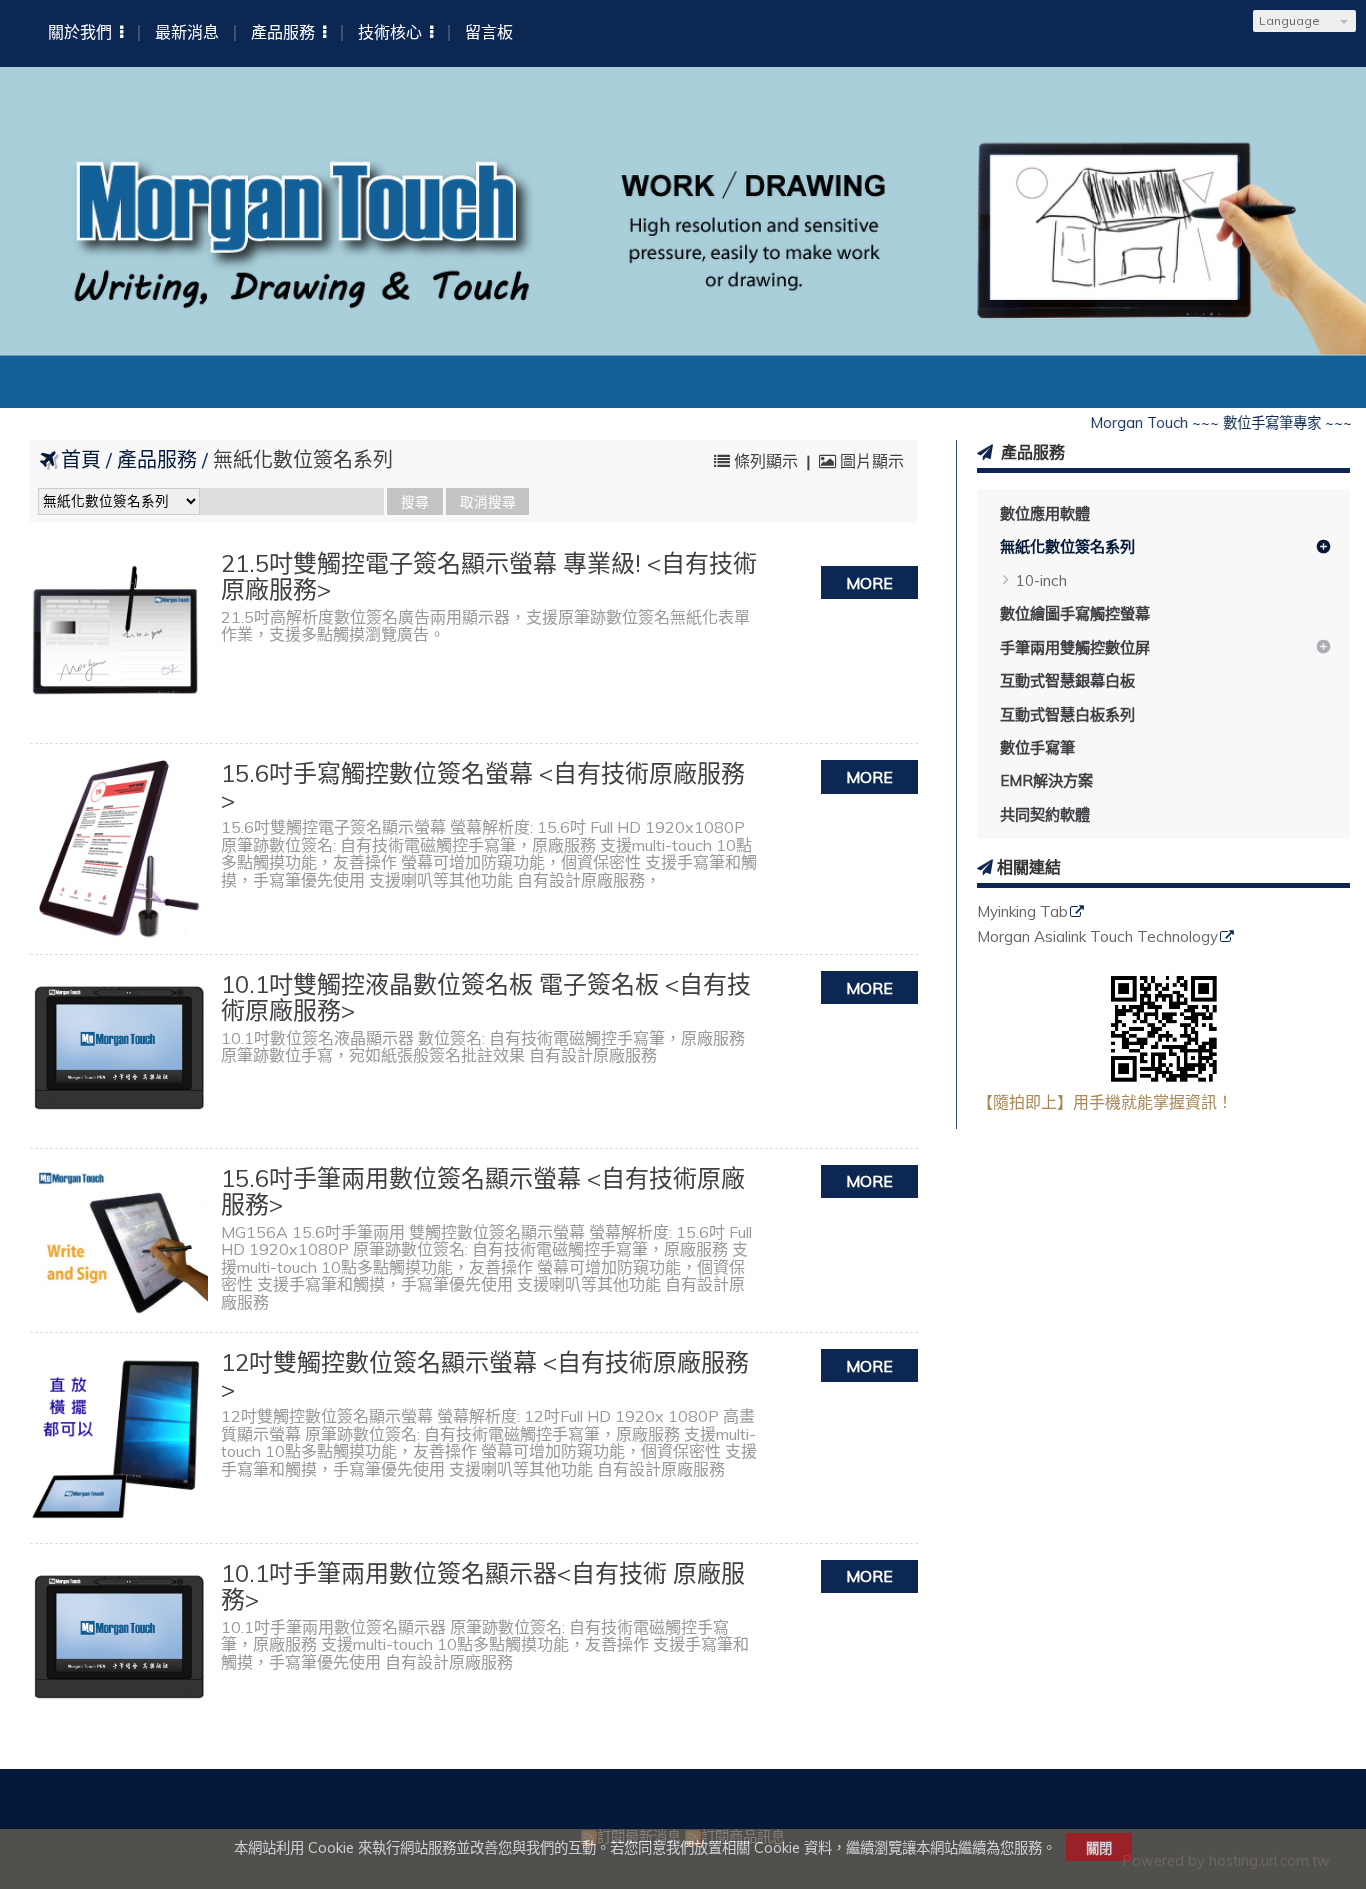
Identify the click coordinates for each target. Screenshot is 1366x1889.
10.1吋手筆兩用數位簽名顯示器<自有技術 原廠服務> (483, 1586)
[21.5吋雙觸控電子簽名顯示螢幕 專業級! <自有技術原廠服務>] (119, 639)
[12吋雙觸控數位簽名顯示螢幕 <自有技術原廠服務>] (119, 1438)
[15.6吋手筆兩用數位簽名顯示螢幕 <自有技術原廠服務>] (119, 1240)
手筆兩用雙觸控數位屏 (1075, 647)
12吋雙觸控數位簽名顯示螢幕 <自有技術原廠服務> (485, 1375)
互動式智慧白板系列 (1067, 714)
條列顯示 (766, 461)
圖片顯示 (870, 461)
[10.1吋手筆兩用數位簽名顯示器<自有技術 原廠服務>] (119, 1640)
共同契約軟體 (1045, 814)
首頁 (81, 459)
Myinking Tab (1022, 912)
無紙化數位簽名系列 (1067, 546)
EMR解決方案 (1046, 780)
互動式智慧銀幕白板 (1067, 680)
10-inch (1041, 580)
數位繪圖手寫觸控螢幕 (1075, 613)
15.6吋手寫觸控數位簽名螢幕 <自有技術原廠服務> (483, 786)
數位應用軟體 (1045, 513)
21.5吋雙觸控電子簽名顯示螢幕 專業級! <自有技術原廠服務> (489, 576)
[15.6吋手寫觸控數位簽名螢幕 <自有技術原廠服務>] (119, 849)
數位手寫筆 (1037, 747)
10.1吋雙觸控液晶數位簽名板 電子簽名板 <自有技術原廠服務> (486, 997)
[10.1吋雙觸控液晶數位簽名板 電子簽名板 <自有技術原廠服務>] (119, 1051)
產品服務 (159, 459)
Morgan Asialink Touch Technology (1097, 937)
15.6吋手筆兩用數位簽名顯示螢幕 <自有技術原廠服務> (483, 1191)
